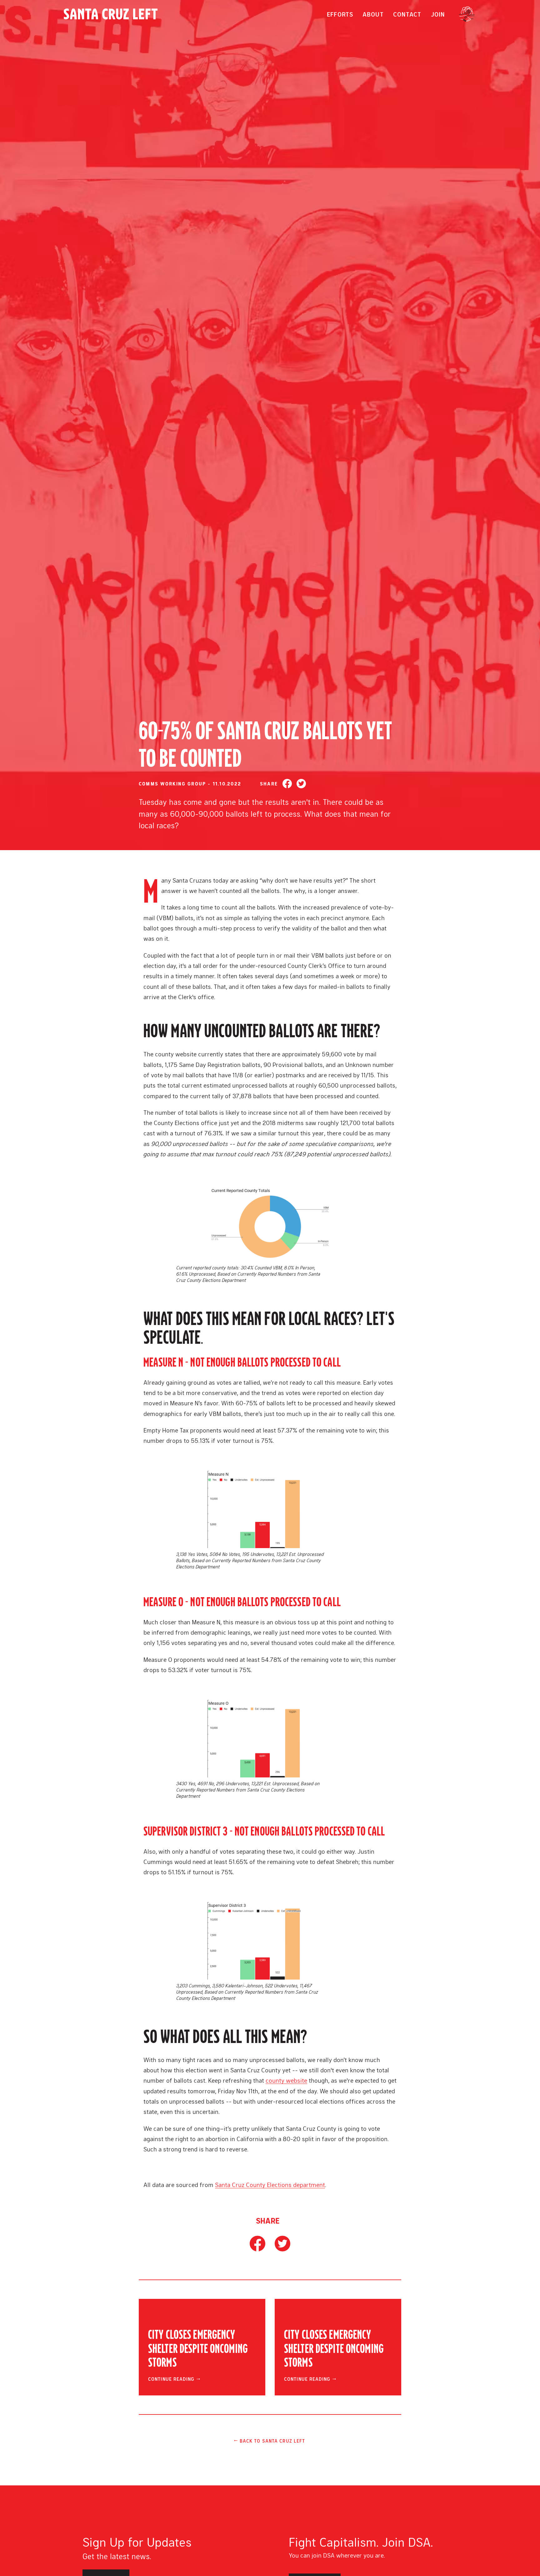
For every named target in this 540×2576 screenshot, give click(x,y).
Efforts (340, 14)
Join (438, 14)
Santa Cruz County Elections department (270, 2185)
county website (286, 2080)
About (373, 14)
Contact (407, 14)
